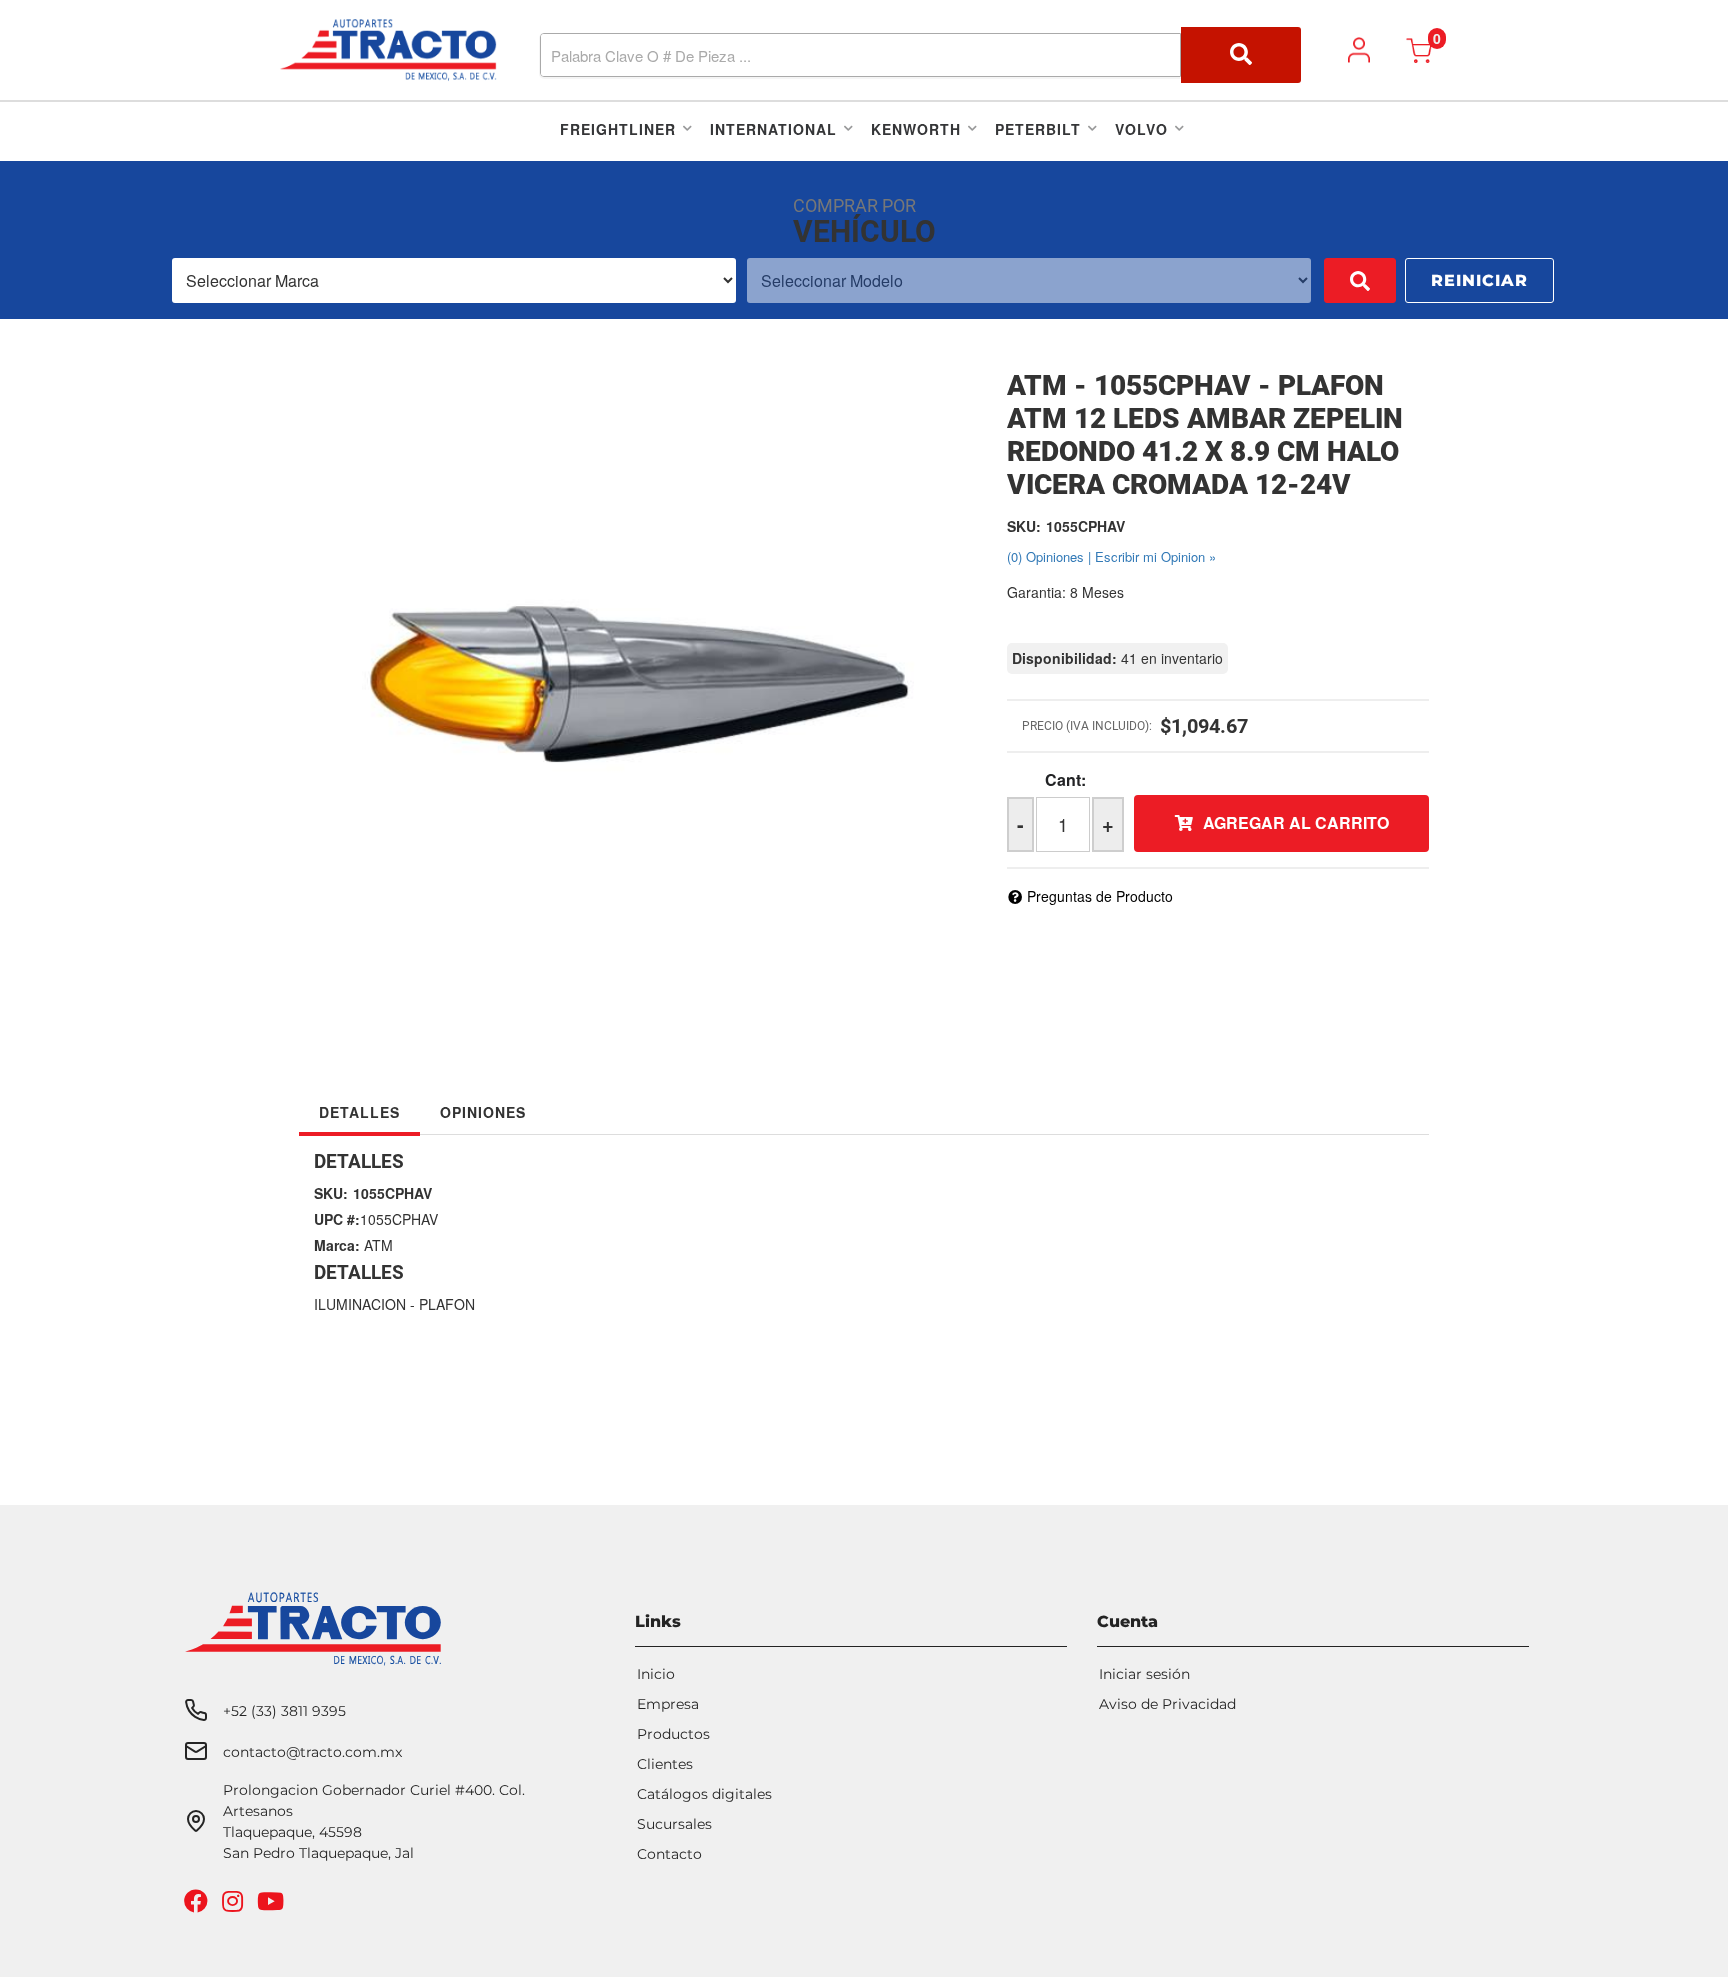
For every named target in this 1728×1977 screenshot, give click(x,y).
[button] (920, 55)
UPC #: (337, 1219)
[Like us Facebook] (198, 1905)
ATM (378, 1245)
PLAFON (447, 1304)
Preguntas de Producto (1100, 896)
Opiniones (483, 1112)
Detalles (359, 1112)
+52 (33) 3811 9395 (284, 1711)
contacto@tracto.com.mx (312, 1752)
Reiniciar (1479, 280)
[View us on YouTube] (273, 1905)
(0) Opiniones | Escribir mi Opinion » (1111, 556)
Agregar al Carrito (1296, 822)
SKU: (1024, 526)
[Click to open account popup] (1359, 50)
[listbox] (454, 280)
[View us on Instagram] (235, 1905)
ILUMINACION (360, 1304)
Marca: (337, 1245)
